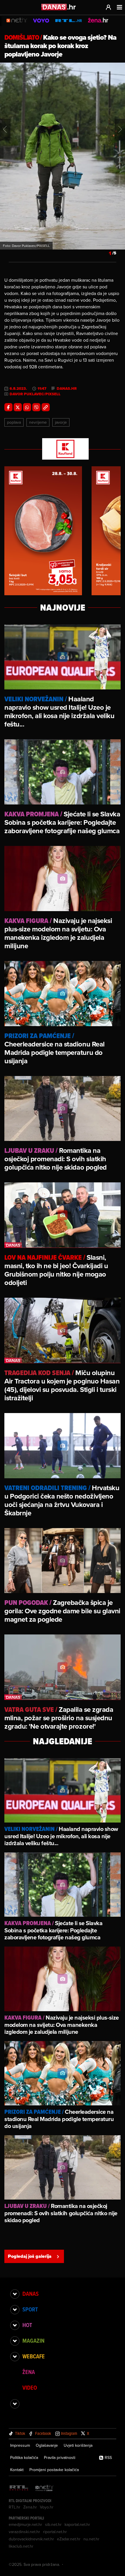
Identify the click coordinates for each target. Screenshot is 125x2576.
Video (30, 2388)
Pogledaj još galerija (30, 2256)
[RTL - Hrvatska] (19, 2488)
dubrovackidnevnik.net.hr (31, 2539)
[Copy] (46, 407)
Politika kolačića (24, 2457)
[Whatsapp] (27, 407)
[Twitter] (18, 407)
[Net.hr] (44, 2488)
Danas (31, 2294)
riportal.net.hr (55, 2532)
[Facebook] (8, 407)
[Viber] (36, 407)
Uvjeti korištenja (78, 2445)
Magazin (33, 2341)
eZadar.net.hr (69, 2539)
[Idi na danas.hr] (59, 7)
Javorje (61, 422)
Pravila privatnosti (60, 2457)
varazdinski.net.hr (24, 2532)
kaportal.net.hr (77, 2524)
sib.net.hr (53, 2524)
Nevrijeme (38, 422)
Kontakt (17, 2470)
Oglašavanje (47, 2445)
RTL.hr (15, 2507)
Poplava (14, 422)
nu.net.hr (91, 2539)
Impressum (20, 2445)
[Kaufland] (63, 449)
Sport (30, 2309)
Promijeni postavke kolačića (54, 2470)
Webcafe (34, 2356)
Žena (29, 2372)
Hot (27, 2325)
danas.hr (67, 389)
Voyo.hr (47, 2507)
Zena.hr (30, 2507)
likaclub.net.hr (21, 2546)
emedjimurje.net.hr (25, 2524)
